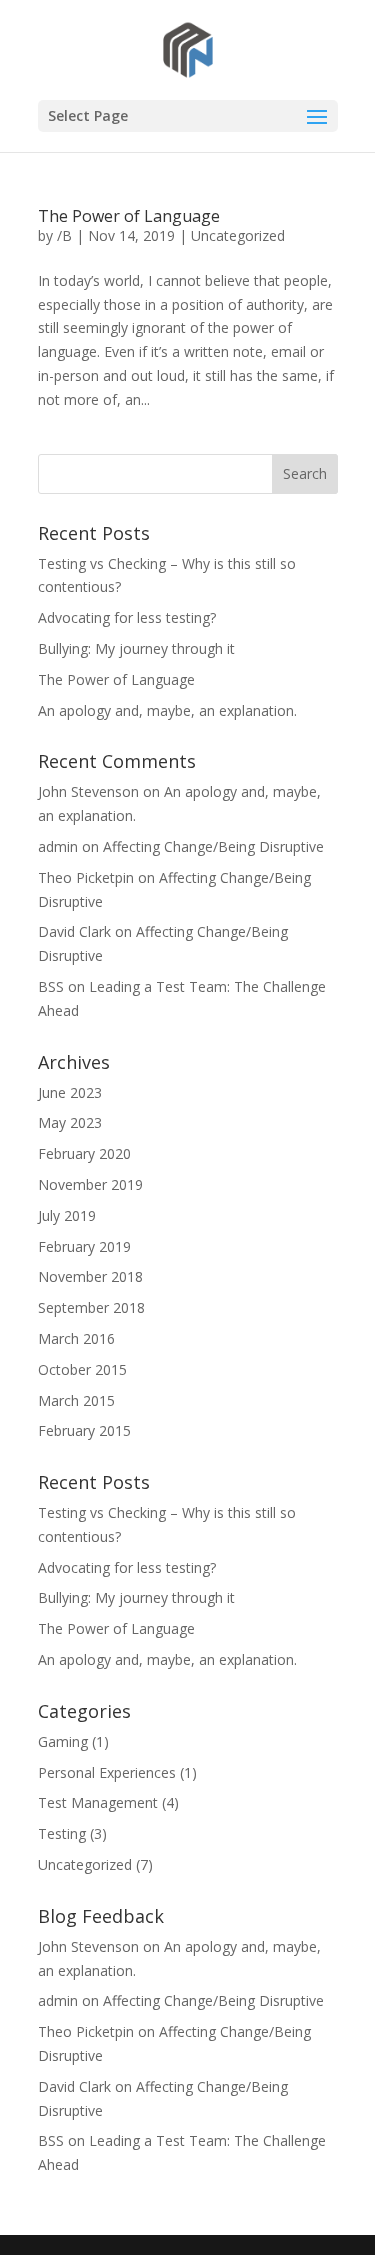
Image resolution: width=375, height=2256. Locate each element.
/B (64, 235)
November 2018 (90, 1276)
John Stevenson (88, 791)
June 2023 (70, 1092)
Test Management (98, 1802)
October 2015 (82, 1369)
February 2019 (84, 1246)
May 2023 (70, 1122)
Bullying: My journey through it (136, 648)
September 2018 (91, 1307)
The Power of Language (129, 216)
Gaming (63, 1741)
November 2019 (90, 1184)
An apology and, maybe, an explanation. (167, 710)
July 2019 (67, 1215)
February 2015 (84, 1430)
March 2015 (76, 1400)
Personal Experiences (107, 1772)
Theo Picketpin (86, 877)
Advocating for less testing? (127, 617)
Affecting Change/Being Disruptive (213, 846)
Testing (62, 1833)
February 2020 (84, 1153)
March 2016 (76, 1338)
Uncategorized (238, 235)
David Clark (74, 931)
